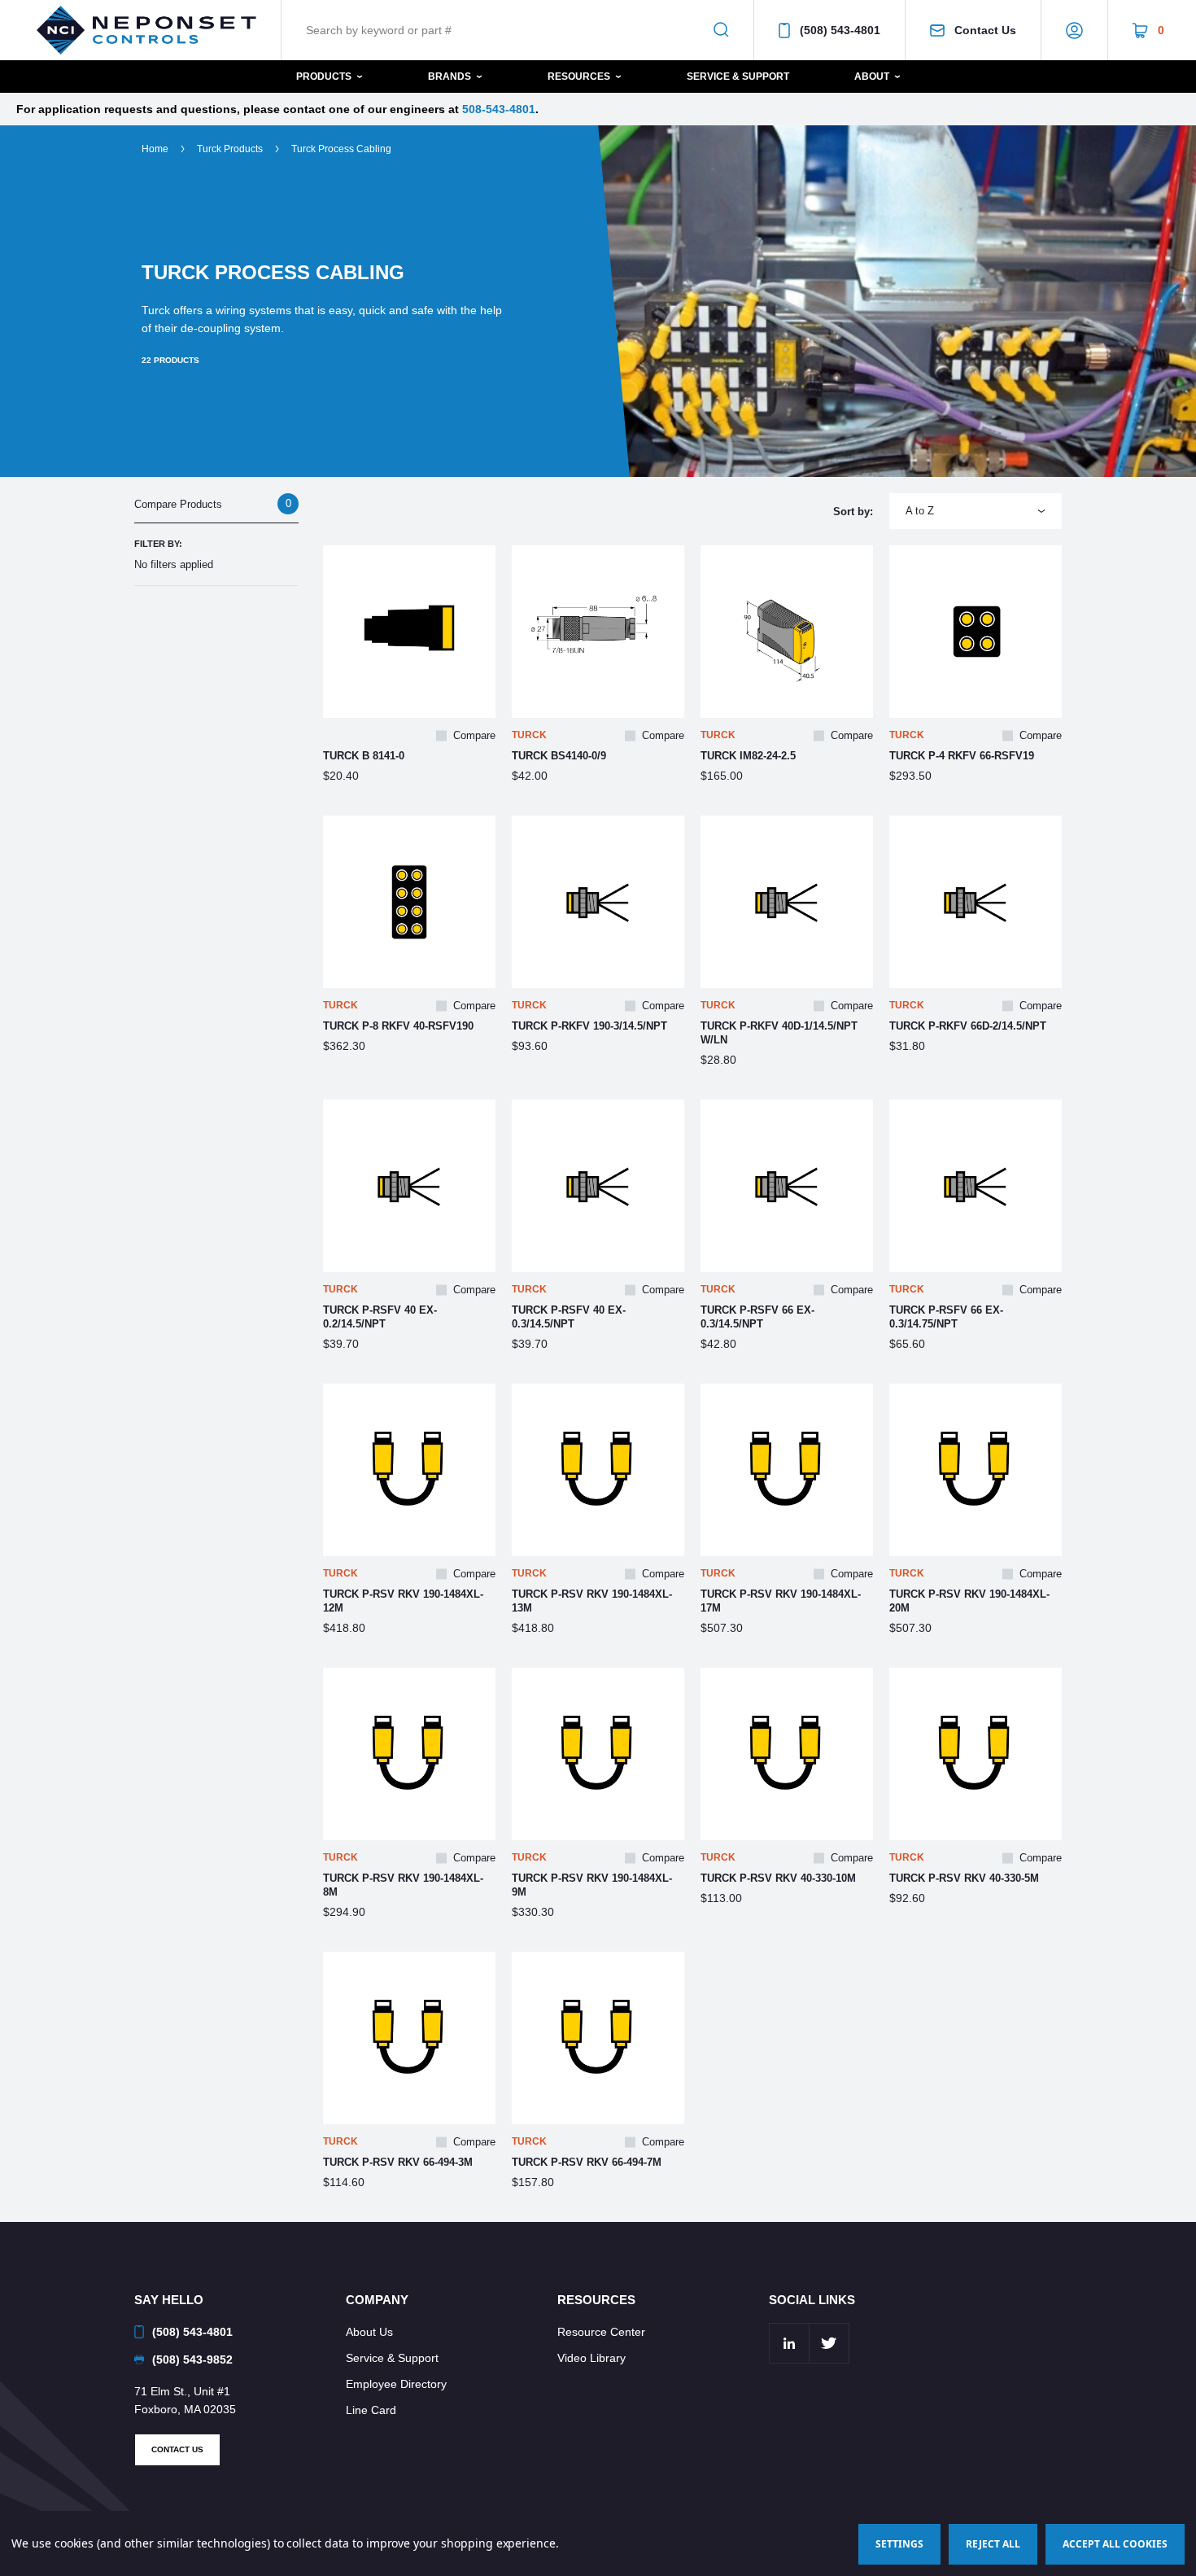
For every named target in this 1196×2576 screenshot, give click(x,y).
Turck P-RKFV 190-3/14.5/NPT (589, 1026)
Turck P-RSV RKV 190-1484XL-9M (592, 1885)
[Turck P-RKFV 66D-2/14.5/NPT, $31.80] (976, 902)
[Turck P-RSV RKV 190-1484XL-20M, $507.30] (976, 1470)
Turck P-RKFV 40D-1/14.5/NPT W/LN (779, 1033)
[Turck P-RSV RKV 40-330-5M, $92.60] (976, 1754)
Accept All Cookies (1115, 2544)
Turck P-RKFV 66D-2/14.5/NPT (968, 1026)
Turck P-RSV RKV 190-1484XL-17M (781, 1601)
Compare (474, 735)
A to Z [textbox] (920, 511)
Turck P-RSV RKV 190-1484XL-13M (592, 1601)
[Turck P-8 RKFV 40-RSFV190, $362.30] (409, 902)
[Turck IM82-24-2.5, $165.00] (787, 632)
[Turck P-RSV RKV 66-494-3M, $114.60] (409, 2038)
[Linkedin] (789, 2343)
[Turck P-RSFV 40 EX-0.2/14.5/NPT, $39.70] (409, 1186)
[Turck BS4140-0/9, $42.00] (598, 632)
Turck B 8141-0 (364, 756)
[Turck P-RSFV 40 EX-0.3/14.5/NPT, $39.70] (598, 1186)
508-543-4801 (499, 109)
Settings (899, 2544)
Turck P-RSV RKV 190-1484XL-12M (403, 1601)
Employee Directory (396, 2384)
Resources (579, 77)
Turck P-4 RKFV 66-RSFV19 (962, 756)
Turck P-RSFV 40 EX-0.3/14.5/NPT (569, 1317)
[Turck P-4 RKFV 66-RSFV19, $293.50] (976, 632)
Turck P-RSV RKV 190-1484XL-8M (403, 1885)
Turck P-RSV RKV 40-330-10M (778, 1878)
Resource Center (601, 2332)
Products (324, 77)
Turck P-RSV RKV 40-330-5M (964, 1878)
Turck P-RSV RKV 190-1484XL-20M (969, 1601)
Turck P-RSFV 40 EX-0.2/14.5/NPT (380, 1317)
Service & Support (738, 77)
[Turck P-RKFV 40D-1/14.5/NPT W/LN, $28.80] (787, 902)
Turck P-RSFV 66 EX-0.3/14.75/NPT (946, 1317)
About (872, 77)
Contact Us (985, 30)
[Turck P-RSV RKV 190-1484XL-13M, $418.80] (598, 1470)
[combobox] (976, 511)
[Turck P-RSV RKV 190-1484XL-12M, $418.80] (409, 1470)
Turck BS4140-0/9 (559, 756)
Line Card (371, 2410)
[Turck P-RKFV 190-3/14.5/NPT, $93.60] (598, 902)
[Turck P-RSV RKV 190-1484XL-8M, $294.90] (409, 1754)
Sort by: (853, 512)
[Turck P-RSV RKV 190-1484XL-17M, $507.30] (787, 1470)
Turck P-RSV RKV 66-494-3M (398, 2162)
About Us (369, 2332)
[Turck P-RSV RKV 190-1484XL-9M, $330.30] (598, 1754)
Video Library (591, 2358)
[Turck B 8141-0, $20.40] (409, 632)
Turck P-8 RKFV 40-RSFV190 (398, 1026)
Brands (450, 77)
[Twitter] (829, 2343)
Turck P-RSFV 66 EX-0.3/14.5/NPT (757, 1317)
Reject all (993, 2544)
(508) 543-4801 (840, 30)
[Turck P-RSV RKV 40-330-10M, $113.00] (787, 1754)
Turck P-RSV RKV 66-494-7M (587, 2162)
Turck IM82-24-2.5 (748, 756)
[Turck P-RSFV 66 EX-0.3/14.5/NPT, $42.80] (787, 1186)
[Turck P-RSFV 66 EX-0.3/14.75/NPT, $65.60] (976, 1186)
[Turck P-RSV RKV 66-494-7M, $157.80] (598, 2038)
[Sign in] (1074, 30)
